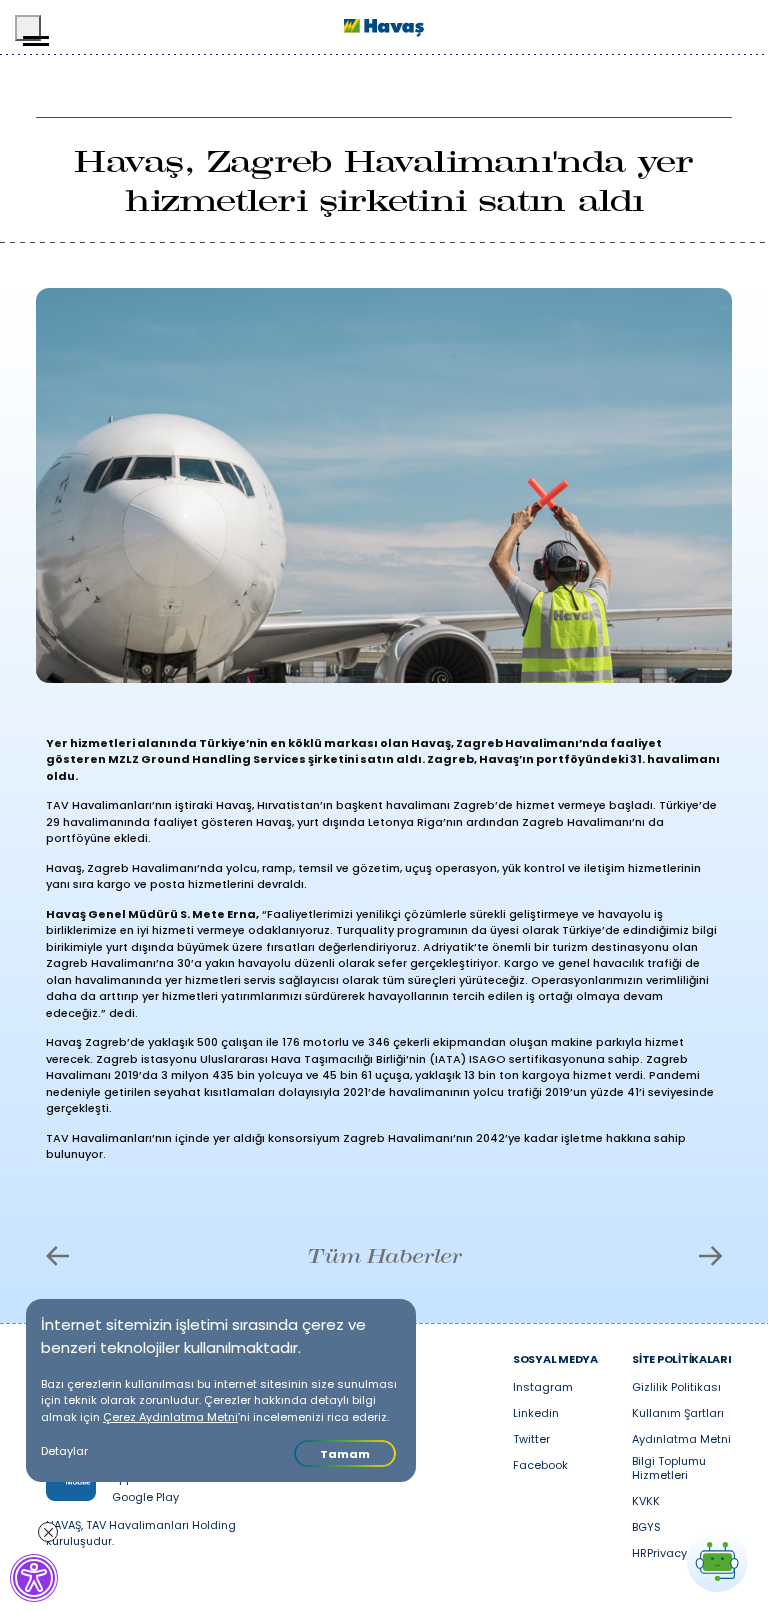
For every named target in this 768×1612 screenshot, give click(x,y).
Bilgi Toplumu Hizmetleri (669, 1469)
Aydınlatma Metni (681, 1440)
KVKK (646, 1502)
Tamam (345, 1454)
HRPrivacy (659, 1554)
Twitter (531, 1440)
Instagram (543, 1388)
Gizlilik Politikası (676, 1388)
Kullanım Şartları (678, 1414)
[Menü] (28, 28)
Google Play (145, 1498)
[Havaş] (384, 27)
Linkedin (536, 1414)
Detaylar (64, 1451)
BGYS (646, 1528)
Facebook (540, 1466)
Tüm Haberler (384, 1256)
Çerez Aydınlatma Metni (170, 1417)
